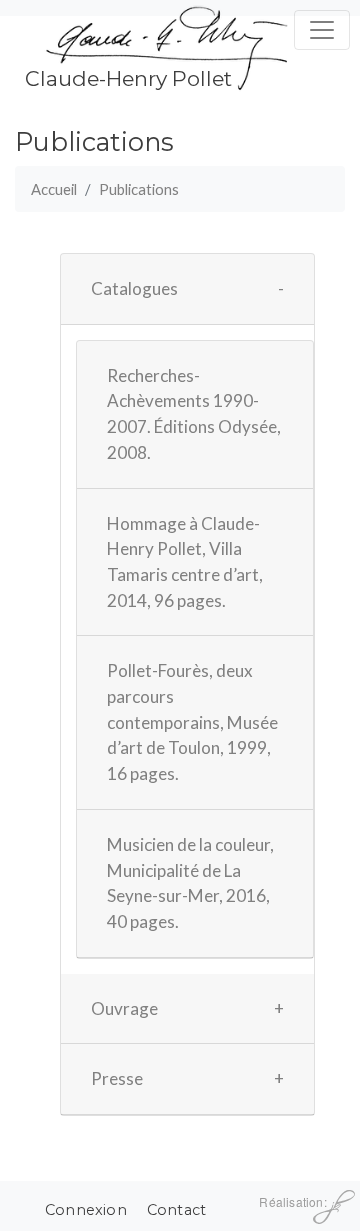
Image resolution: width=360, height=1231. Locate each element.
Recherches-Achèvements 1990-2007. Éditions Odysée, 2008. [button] (194, 414)
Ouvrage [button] (124, 1008)
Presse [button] (117, 1078)
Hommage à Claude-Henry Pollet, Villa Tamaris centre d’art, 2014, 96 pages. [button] (185, 562)
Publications (139, 189)
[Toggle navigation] (322, 30)
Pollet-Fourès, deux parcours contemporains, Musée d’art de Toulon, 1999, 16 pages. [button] (192, 722)
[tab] (187, 289)
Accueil (54, 189)
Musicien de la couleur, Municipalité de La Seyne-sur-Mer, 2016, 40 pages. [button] (190, 883)
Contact (176, 1210)
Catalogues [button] (134, 288)
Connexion (86, 1210)
